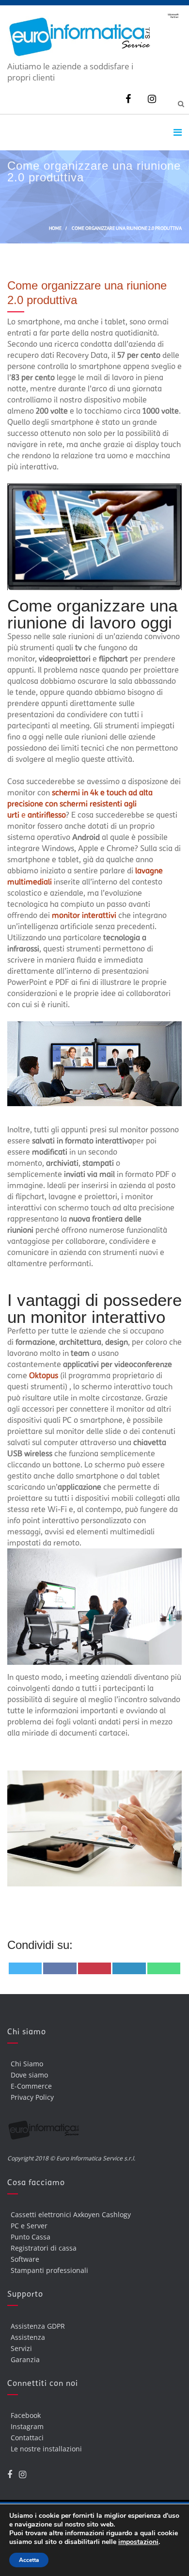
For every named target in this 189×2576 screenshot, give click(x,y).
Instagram (27, 2426)
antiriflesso (47, 815)
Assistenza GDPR (38, 2326)
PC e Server (29, 2226)
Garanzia (25, 2359)
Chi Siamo (27, 2064)
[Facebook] (128, 99)
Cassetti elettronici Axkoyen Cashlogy (71, 2214)
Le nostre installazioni (46, 2449)
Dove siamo (29, 2075)
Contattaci (27, 2438)
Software (25, 2259)
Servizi (21, 2348)
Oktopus (44, 1376)
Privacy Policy (32, 2097)
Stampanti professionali (49, 2270)
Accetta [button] (29, 2560)
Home (55, 228)
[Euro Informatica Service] (79, 55)
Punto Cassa (31, 2237)
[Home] (94, 2133)
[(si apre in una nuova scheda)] (89, 804)
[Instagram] (152, 99)
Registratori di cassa (44, 2248)
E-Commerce (31, 2086)
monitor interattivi (84, 915)
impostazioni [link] (138, 2542)
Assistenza (28, 2337)
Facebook (26, 2415)
